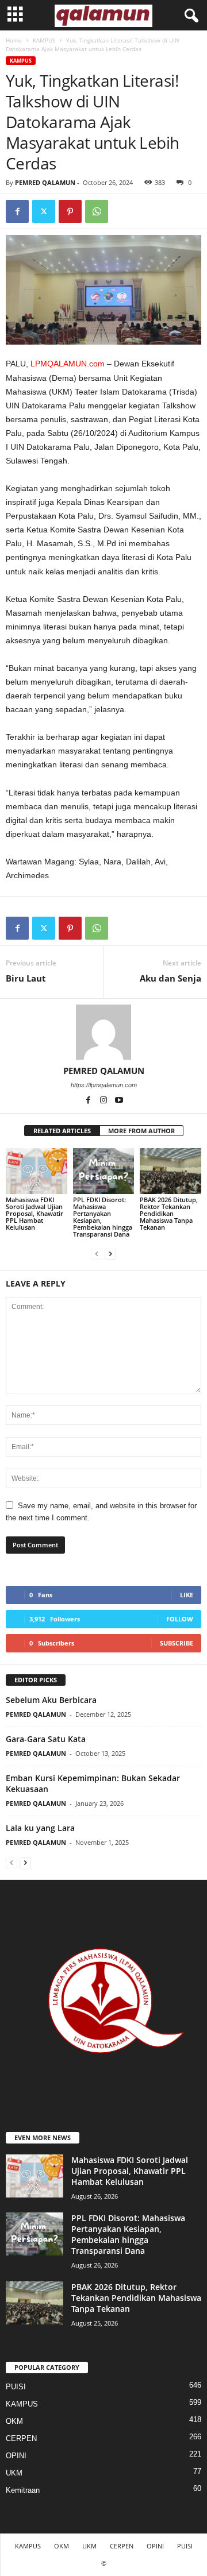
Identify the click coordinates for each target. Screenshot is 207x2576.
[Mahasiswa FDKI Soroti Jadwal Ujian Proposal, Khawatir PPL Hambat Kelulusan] (37, 1171)
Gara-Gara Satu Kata (46, 1739)
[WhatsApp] (97, 211)
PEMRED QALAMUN (45, 182)
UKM (14, 2473)
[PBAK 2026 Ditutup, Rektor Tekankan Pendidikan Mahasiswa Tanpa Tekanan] (170, 1171)
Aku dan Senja (170, 978)
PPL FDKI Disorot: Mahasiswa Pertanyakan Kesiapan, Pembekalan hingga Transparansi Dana (103, 1217)
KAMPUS (44, 40)
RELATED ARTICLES (62, 1131)
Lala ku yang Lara (40, 1828)
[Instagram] (104, 1101)
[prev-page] (97, 1254)
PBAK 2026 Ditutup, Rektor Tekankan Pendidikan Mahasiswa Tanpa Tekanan (169, 1213)
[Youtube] (119, 1101)
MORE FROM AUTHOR (141, 1131)
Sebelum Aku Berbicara (51, 1700)
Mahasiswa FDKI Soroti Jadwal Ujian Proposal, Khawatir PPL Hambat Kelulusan (34, 1213)
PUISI (16, 2387)
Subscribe (177, 1643)
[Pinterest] (70, 211)
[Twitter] (44, 211)
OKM (14, 2421)
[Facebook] (17, 211)
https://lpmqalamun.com (104, 1085)
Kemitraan (23, 2490)
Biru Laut (26, 978)
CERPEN (21, 2438)
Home (14, 40)
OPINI (16, 2456)
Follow (180, 1619)
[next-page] (110, 1254)
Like (187, 1595)
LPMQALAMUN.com (68, 364)
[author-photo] (103, 1032)
